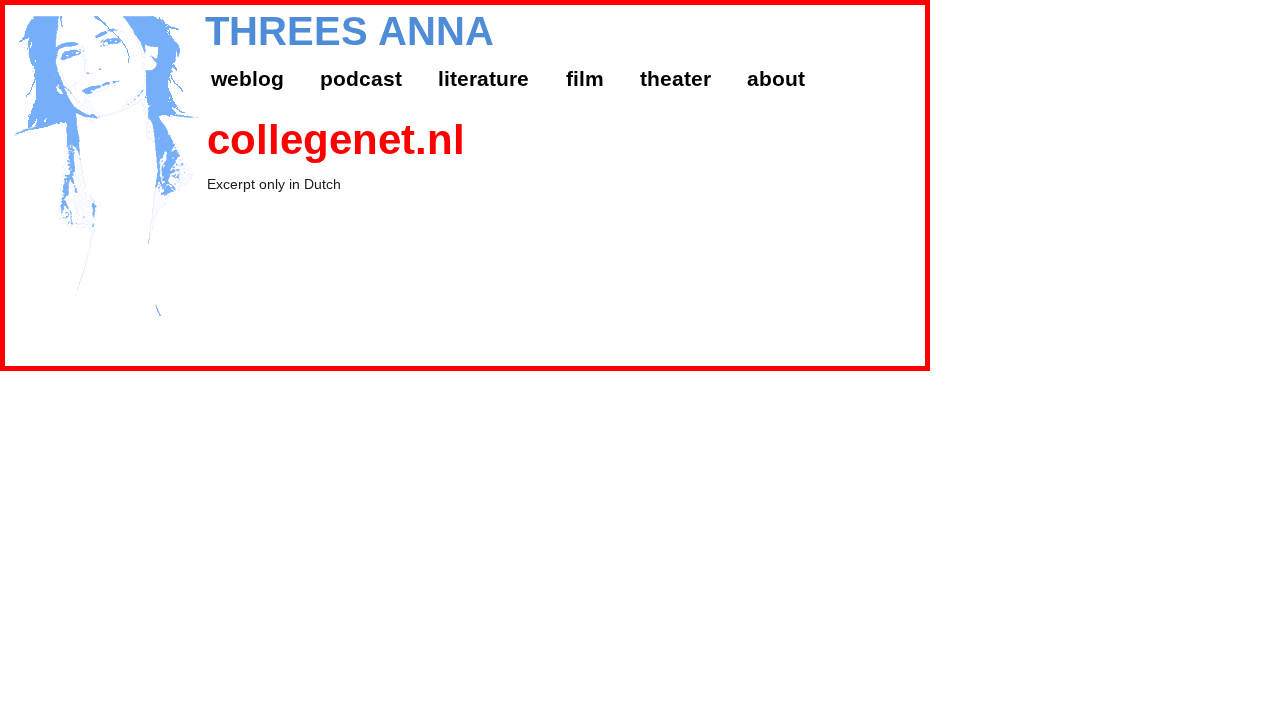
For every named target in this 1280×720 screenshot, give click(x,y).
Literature (483, 78)
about (776, 78)
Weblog (247, 78)
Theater (675, 78)
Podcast (361, 78)
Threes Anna (349, 31)
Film (585, 78)
